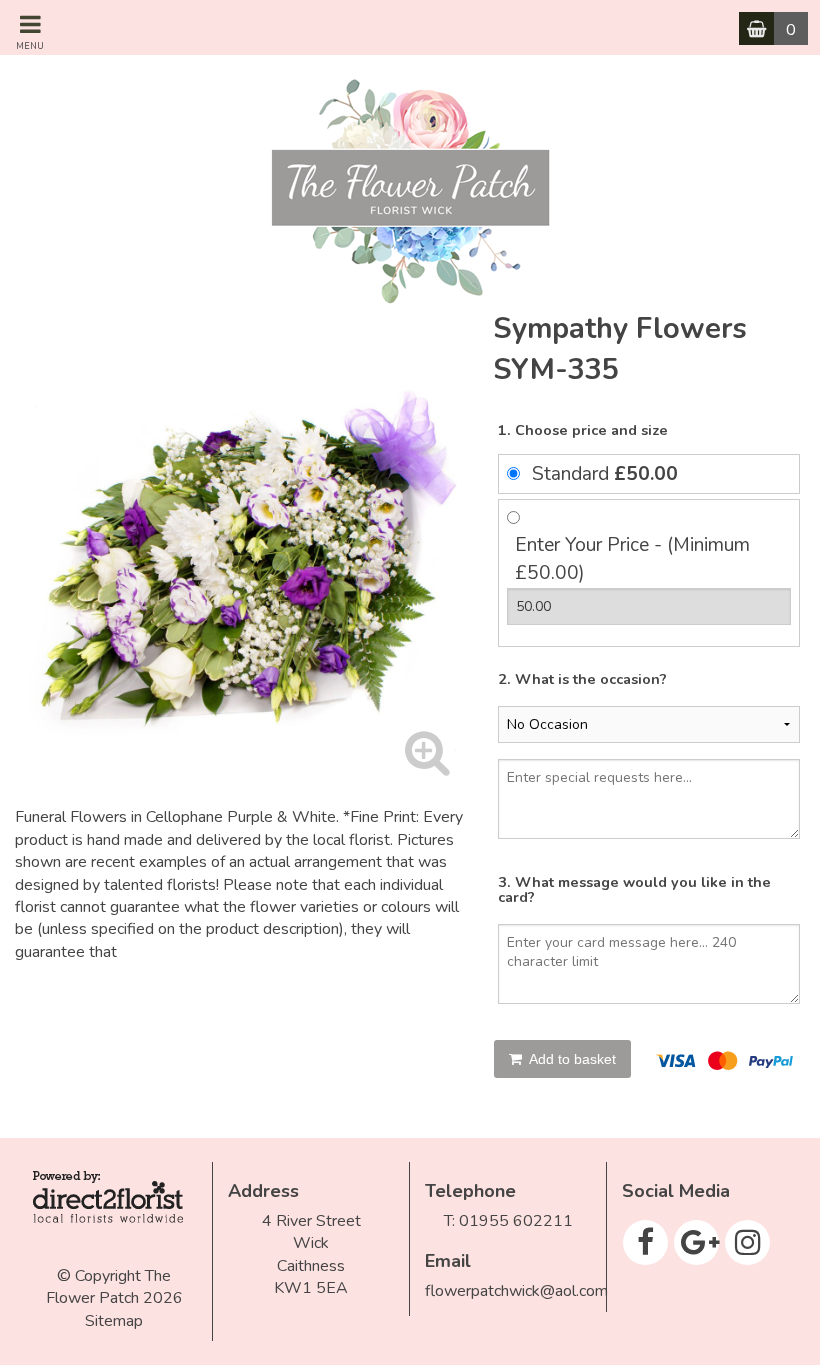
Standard (605, 474)
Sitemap (114, 1321)
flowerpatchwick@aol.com (516, 1291)
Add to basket (571, 1059)
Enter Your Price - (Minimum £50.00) (632, 559)
